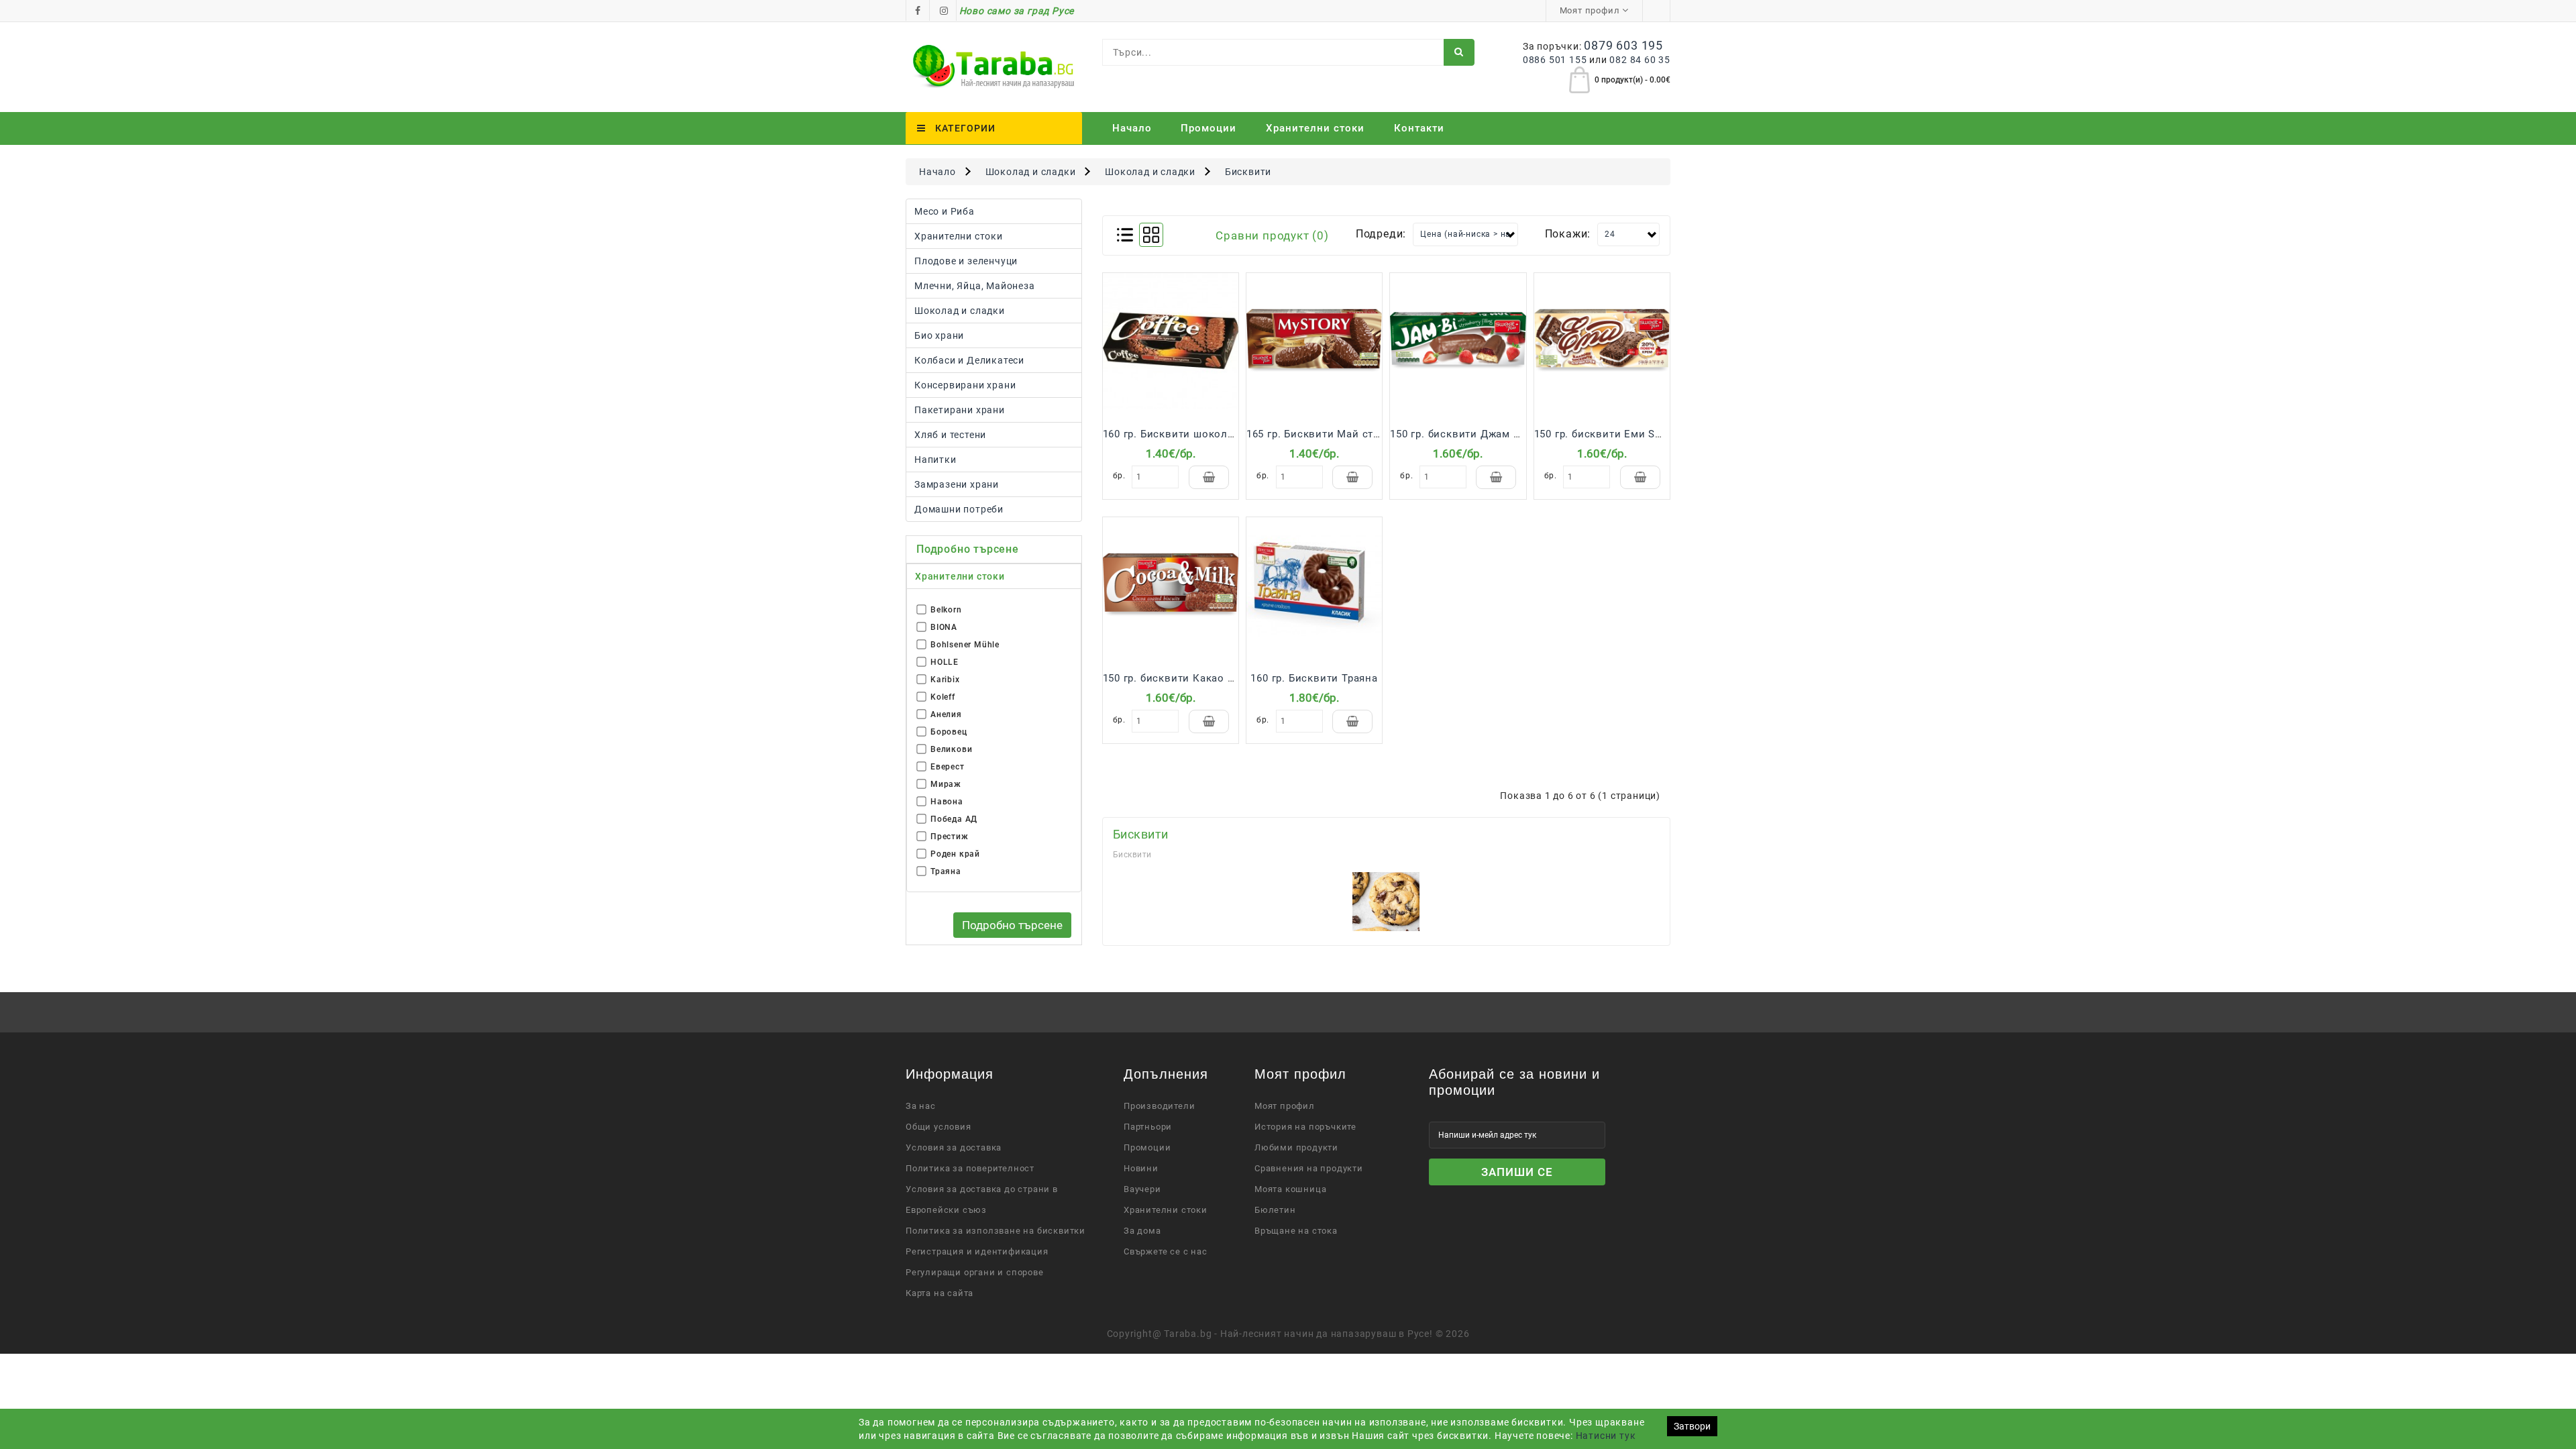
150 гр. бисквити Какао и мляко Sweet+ (1207, 678)
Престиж (950, 837)
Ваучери (1142, 1189)
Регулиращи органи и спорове (975, 1272)
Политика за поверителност (970, 1168)
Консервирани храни (965, 385)
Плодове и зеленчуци (966, 261)
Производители (1159, 1106)
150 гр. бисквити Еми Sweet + (1611, 434)
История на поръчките (1305, 1127)
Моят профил (1285, 1106)
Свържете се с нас (1166, 1251)
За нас (921, 1106)
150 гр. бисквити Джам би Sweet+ (1478, 434)
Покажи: (1568, 234)
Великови (951, 749)
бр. (1119, 476)
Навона (947, 802)
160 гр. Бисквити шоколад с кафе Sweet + (1212, 434)
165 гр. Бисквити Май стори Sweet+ (1339, 434)
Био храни (939, 335)
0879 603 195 (1623, 45)
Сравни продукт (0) (1272, 235)
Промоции (1209, 128)
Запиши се (1517, 1172)
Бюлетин (1275, 1210)
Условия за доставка (954, 1147)
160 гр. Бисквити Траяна (1314, 678)
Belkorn (946, 610)
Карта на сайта (940, 1293)
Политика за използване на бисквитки (996, 1231)
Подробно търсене (1012, 925)
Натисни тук (1606, 1436)
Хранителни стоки (959, 236)
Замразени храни (957, 484)
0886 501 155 (1555, 60)
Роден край (955, 854)
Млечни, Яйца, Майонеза (975, 286)
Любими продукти (1296, 1147)
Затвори (1692, 1426)
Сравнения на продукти (1309, 1168)
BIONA (944, 627)
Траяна (946, 871)
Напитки (935, 460)
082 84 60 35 (1640, 60)
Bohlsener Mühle (965, 645)
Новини (1141, 1168)
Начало (1132, 128)
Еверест (948, 767)
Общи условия (938, 1127)
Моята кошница (1290, 1189)
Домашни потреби (959, 509)
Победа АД (954, 819)
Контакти (1419, 128)
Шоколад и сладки (1031, 172)
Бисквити (1248, 172)
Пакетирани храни (960, 410)
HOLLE (945, 662)
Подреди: (1381, 234)
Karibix (945, 680)
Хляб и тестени (950, 435)
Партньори (1148, 1127)
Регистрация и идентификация (977, 1251)
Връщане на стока (1296, 1231)
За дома (1142, 1231)
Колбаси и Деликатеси (969, 360)
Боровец (949, 732)
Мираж (946, 784)
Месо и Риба (945, 211)
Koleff (943, 697)
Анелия (946, 714)
